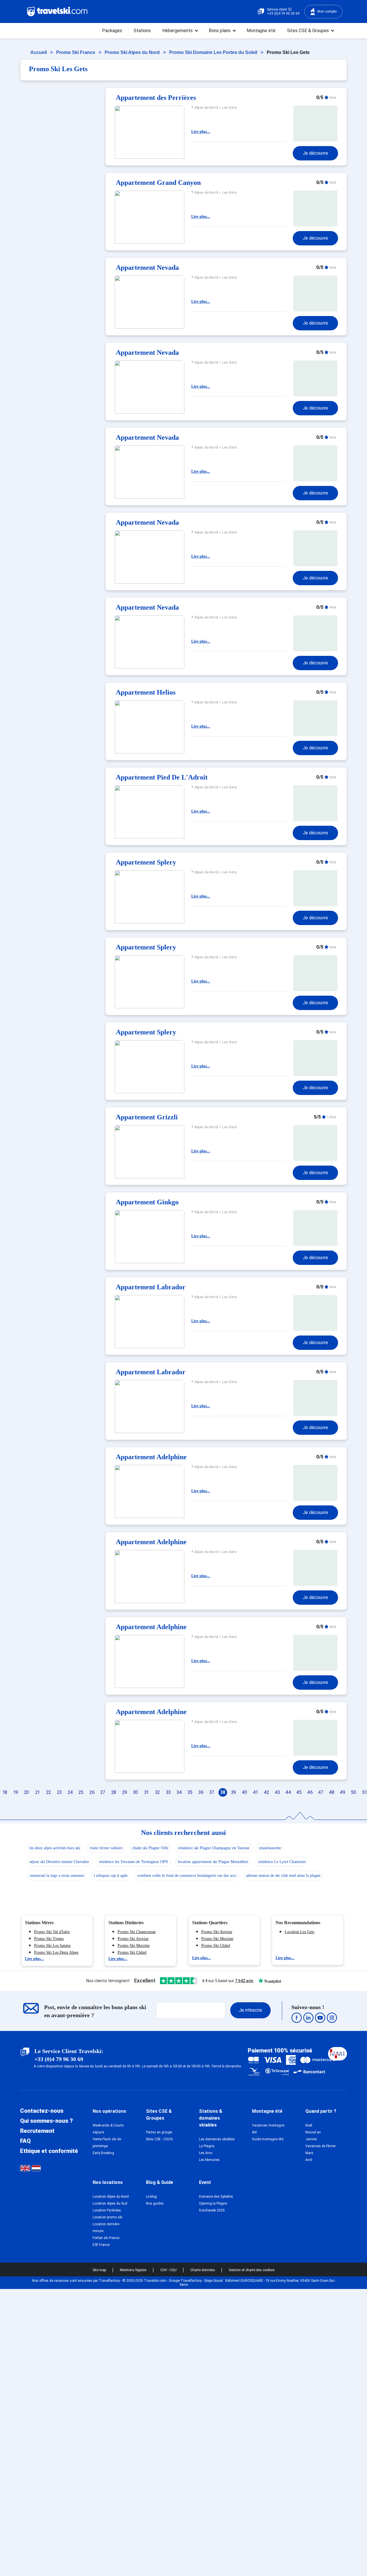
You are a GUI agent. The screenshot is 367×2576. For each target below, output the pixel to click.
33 (168, 1792)
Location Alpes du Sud (110, 2203)
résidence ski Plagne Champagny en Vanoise (214, 1848)
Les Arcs (206, 2153)
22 (48, 1792)
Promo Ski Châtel (132, 1952)
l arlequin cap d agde (111, 1876)
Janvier (311, 2139)
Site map (100, 2270)
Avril (309, 2160)
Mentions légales (134, 2270)
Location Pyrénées (107, 2210)
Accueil (39, 52)
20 (27, 1792)
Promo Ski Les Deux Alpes (56, 1952)
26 (92, 1792)
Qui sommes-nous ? (46, 2121)
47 (321, 1792)
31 (146, 1792)
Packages (112, 31)
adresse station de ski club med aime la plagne (283, 1876)
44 (288, 1792)
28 (114, 1792)
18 (5, 1792)
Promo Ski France (76, 52)
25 (81, 1792)
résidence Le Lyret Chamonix (282, 1862)
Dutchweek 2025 (212, 2210)
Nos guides (155, 2203)
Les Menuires (209, 2160)
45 (299, 1792)
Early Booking (103, 2153)
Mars (309, 2153)
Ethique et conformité (49, 2151)
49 (342, 1792)
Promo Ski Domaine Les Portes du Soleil (214, 52)
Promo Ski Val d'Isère (52, 1932)
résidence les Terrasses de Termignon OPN (133, 1862)
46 (310, 1792)
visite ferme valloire (106, 1848)
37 (212, 1792)
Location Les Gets (299, 1932)
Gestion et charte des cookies (252, 2270)
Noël (309, 2125)
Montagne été (261, 31)
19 (16, 1792)
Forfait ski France (106, 2238)
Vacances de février (321, 2146)
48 (332, 1792)
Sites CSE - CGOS (159, 2139)
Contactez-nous (42, 2111)
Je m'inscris (250, 2010)
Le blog (151, 2197)
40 (244, 1792)
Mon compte (327, 11)
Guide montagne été (268, 2139)
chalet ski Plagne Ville (150, 1848)
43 (277, 1792)
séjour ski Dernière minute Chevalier (59, 1862)
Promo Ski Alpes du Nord (133, 52)
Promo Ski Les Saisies (52, 1946)
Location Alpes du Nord (111, 2197)
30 (135, 1792)
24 (70, 1792)
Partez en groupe (159, 2132)
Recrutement (37, 2131)
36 (201, 1792)
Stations (142, 31)
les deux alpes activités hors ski (55, 1848)
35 (190, 1792)
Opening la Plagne (213, 2203)
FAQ (25, 2141)
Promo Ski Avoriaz (133, 1939)
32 (157, 1792)
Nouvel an (313, 2132)
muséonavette (270, 1848)
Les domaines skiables (217, 2139)
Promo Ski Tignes (49, 1939)
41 (255, 1792)
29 (125, 1792)
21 (37, 1792)
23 (59, 1792)
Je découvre (315, 153)
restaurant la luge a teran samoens (57, 1876)
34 (179, 1792)
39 (234, 1792)
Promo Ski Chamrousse (137, 1932)
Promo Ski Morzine (134, 1946)
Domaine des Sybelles (216, 2197)
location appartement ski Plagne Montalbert (213, 1862)
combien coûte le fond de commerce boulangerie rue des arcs (187, 1876)
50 (354, 1792)
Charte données (203, 2270)
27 (103, 1792)
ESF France (101, 2245)
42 (266, 1792)
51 (364, 1792)
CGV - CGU (169, 2270)
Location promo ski (108, 2217)
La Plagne (207, 2146)
